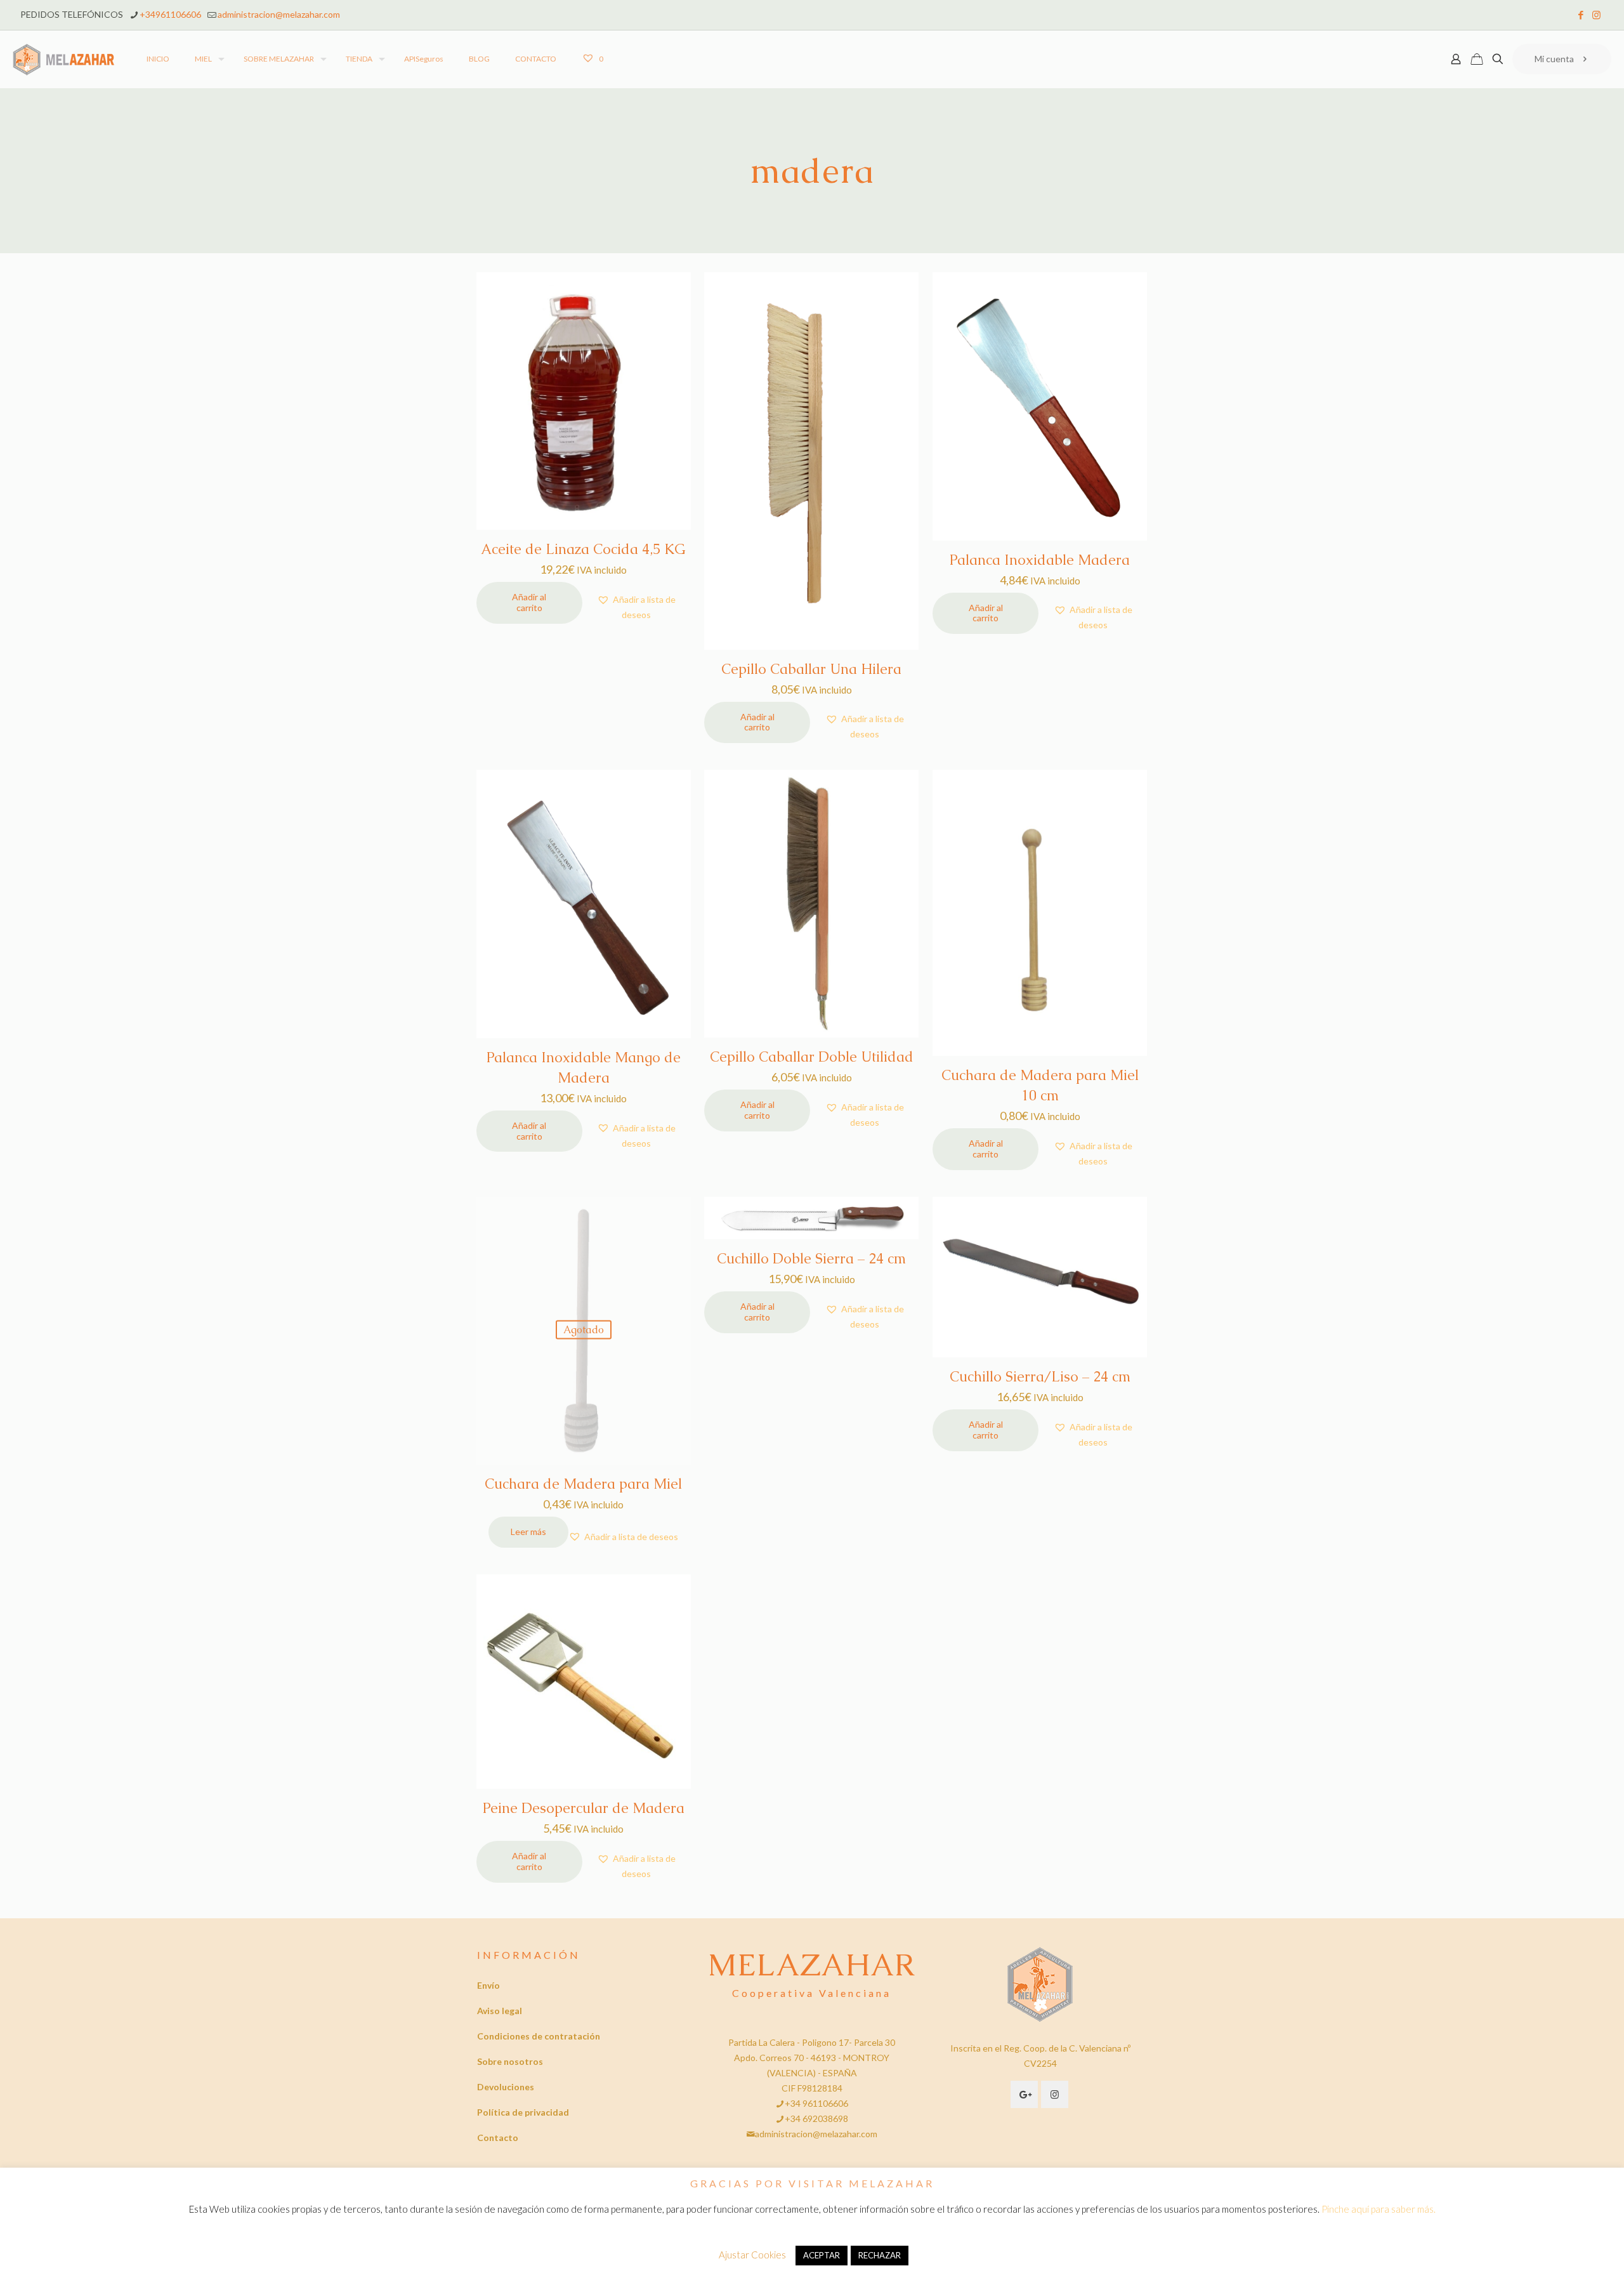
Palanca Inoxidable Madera (1040, 560)
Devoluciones (506, 2087)
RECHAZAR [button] (880, 2255)
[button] (637, 607)
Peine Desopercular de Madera (584, 1808)
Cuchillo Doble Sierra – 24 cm (811, 1259)
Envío (488, 1985)
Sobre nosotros (510, 2061)
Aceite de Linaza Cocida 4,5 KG (583, 549)
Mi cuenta (1554, 59)
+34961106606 (170, 14)
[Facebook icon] (1581, 15)
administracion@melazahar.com (279, 14)
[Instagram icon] (1596, 15)
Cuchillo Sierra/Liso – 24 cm (1040, 1377)
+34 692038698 (816, 2118)
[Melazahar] (64, 59)
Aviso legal (500, 2011)
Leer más (528, 1532)
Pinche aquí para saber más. (1378, 2209)
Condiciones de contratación (539, 2036)
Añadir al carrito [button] (529, 602)
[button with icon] (1024, 2094)
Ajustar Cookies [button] (752, 2255)
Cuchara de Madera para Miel (583, 1484)
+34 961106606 (816, 2103)
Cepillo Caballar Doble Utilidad (812, 1057)
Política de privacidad (523, 2112)
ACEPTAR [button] (822, 2255)
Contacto (498, 2138)
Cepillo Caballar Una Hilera (811, 669)
